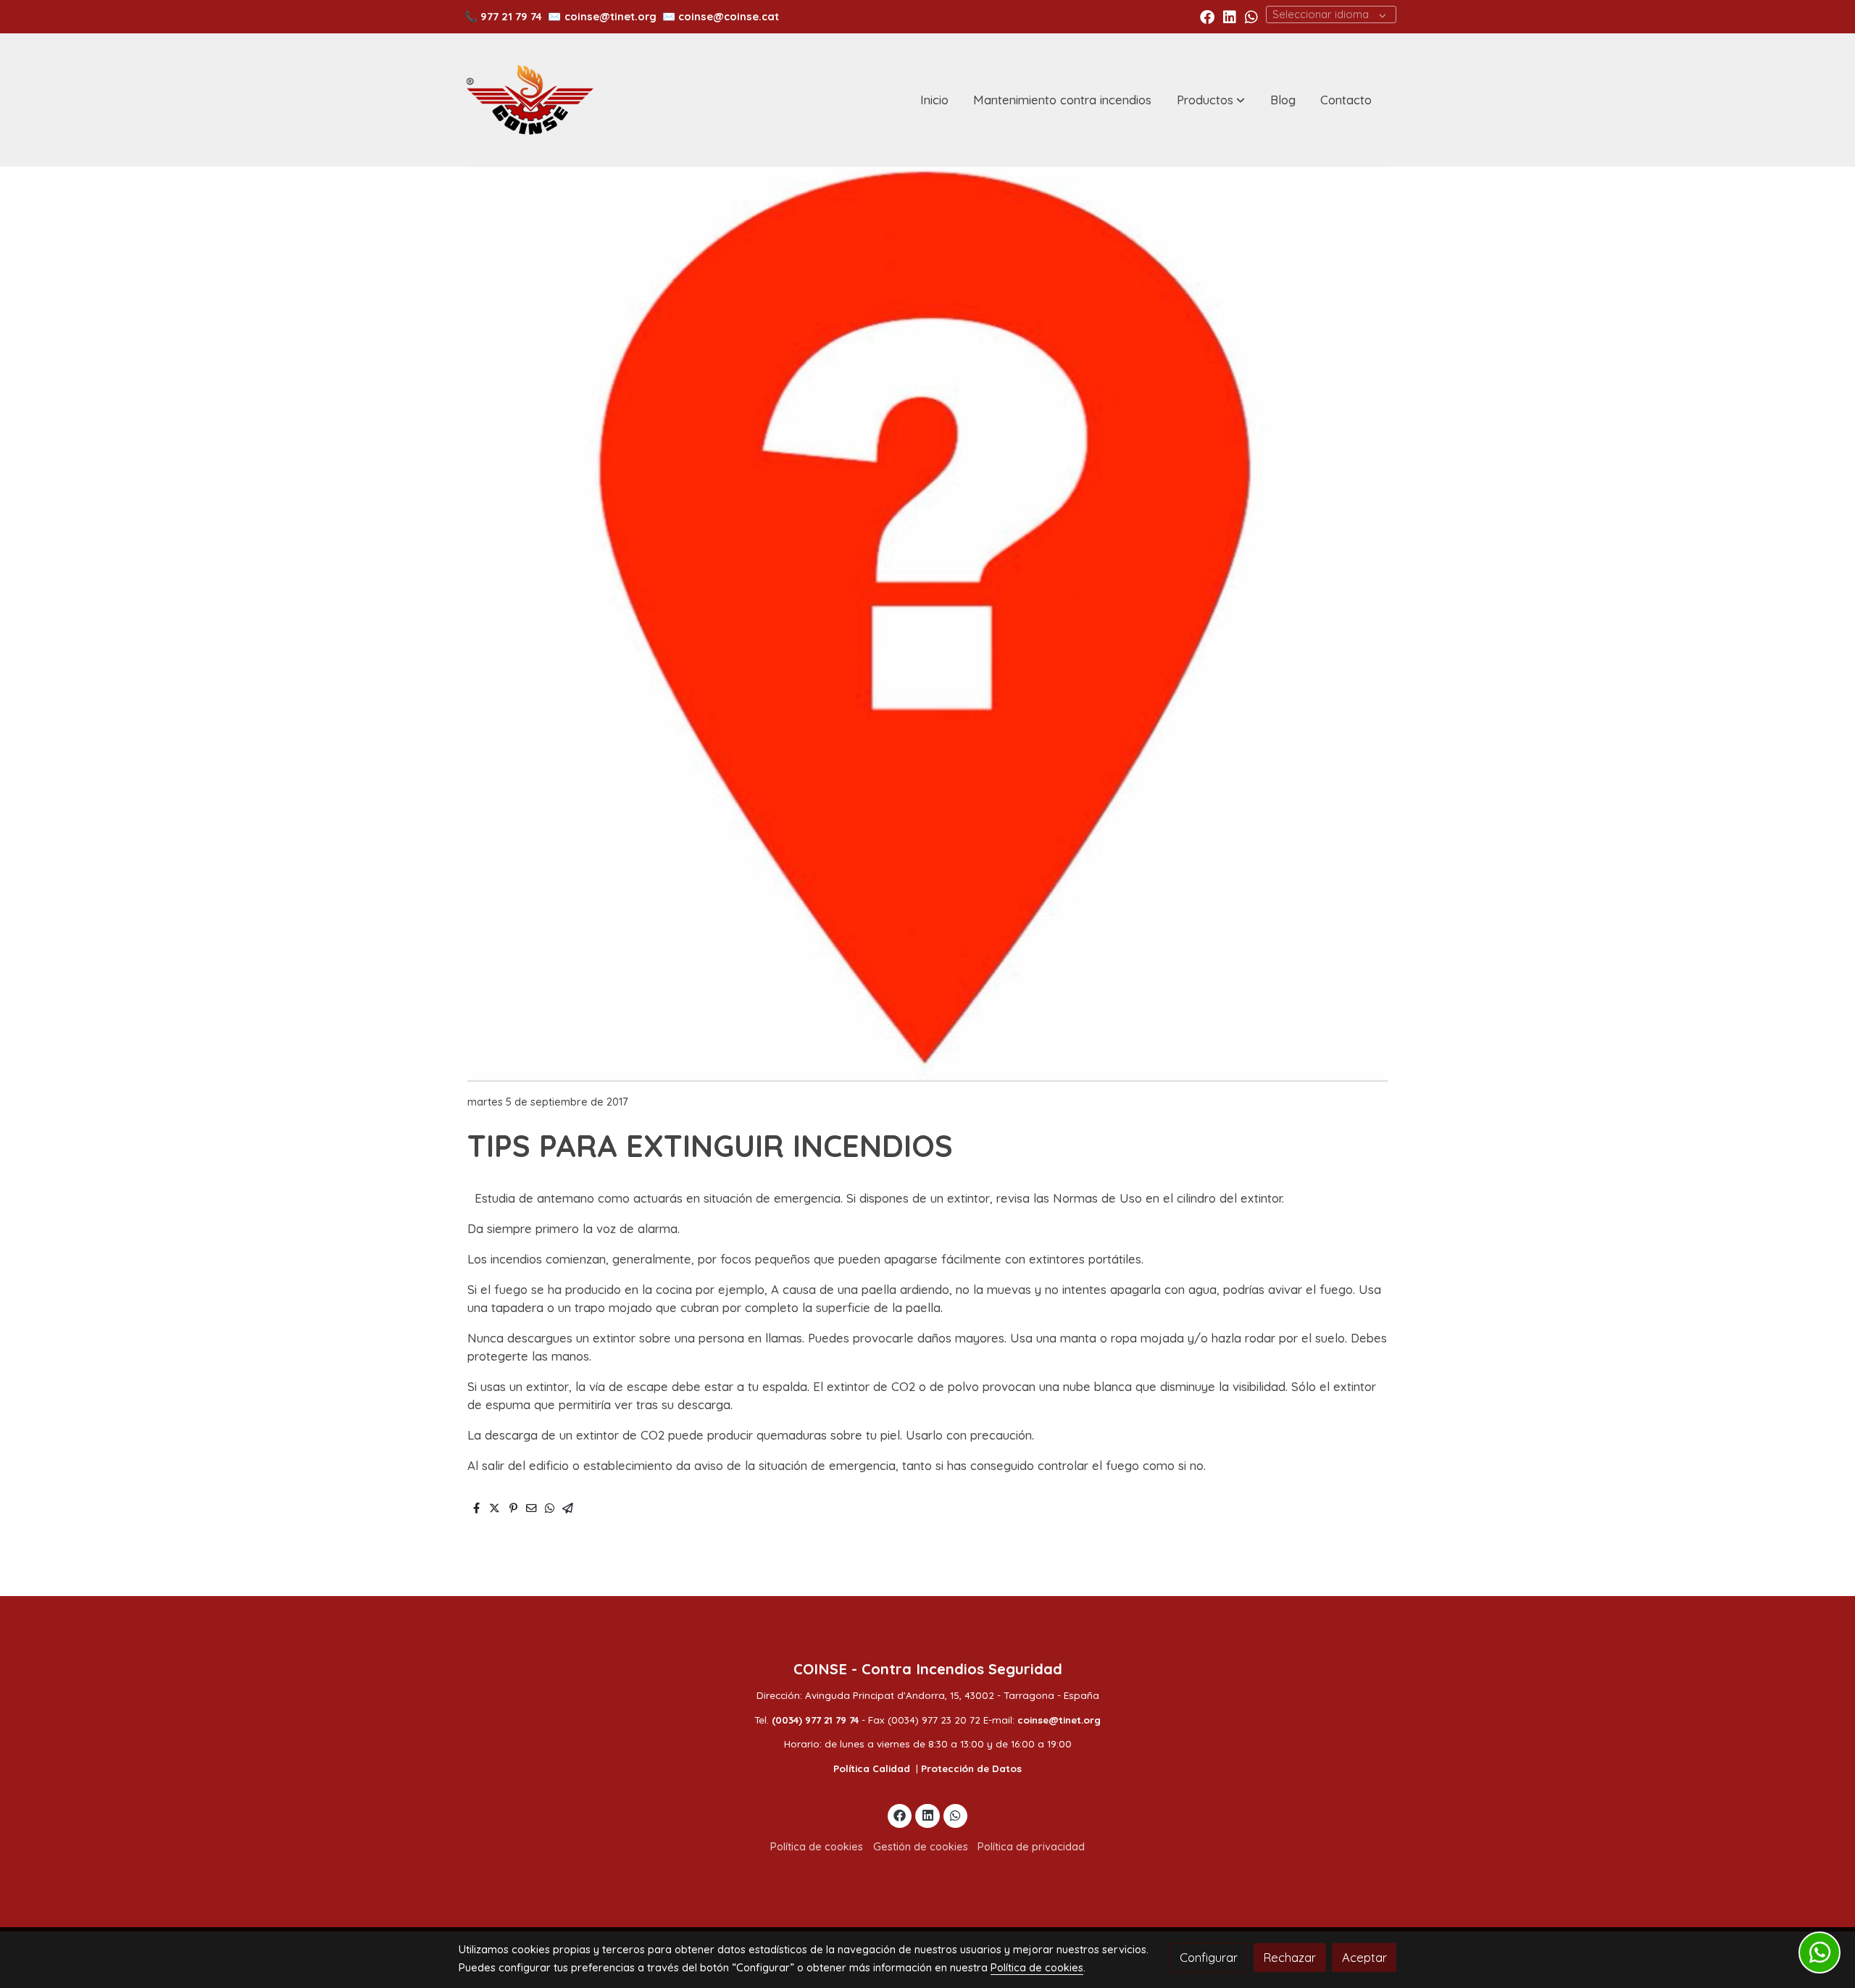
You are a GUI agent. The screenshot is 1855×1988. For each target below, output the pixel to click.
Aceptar (1364, 1957)
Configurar (1209, 1957)
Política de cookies (817, 1846)
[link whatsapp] (1251, 16)
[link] (530, 100)
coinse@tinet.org (610, 16)
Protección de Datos (971, 1768)
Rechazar (1289, 1957)
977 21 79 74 (511, 16)
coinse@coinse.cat (729, 16)
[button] (1211, 100)
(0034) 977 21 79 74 (815, 1720)
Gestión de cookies (921, 1846)
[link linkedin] (1230, 16)
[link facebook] (1207, 16)
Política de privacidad (1031, 1846)
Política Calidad (872, 1768)
